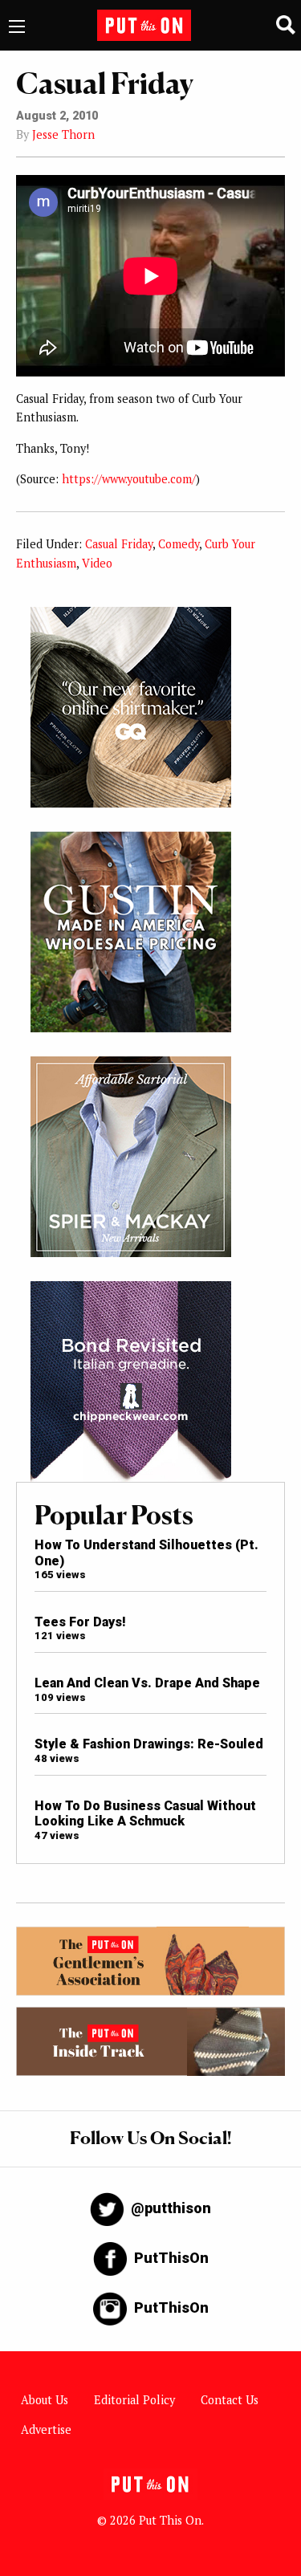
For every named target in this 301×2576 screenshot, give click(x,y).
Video (97, 563)
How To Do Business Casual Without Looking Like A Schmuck (145, 1813)
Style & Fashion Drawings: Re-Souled (149, 1744)
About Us (45, 2400)
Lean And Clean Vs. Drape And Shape (147, 1683)
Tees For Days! (80, 1622)
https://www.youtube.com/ (129, 479)
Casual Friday (119, 544)
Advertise (46, 2429)
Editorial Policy (134, 2400)
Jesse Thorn (63, 134)
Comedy (179, 544)
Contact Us (230, 2400)
